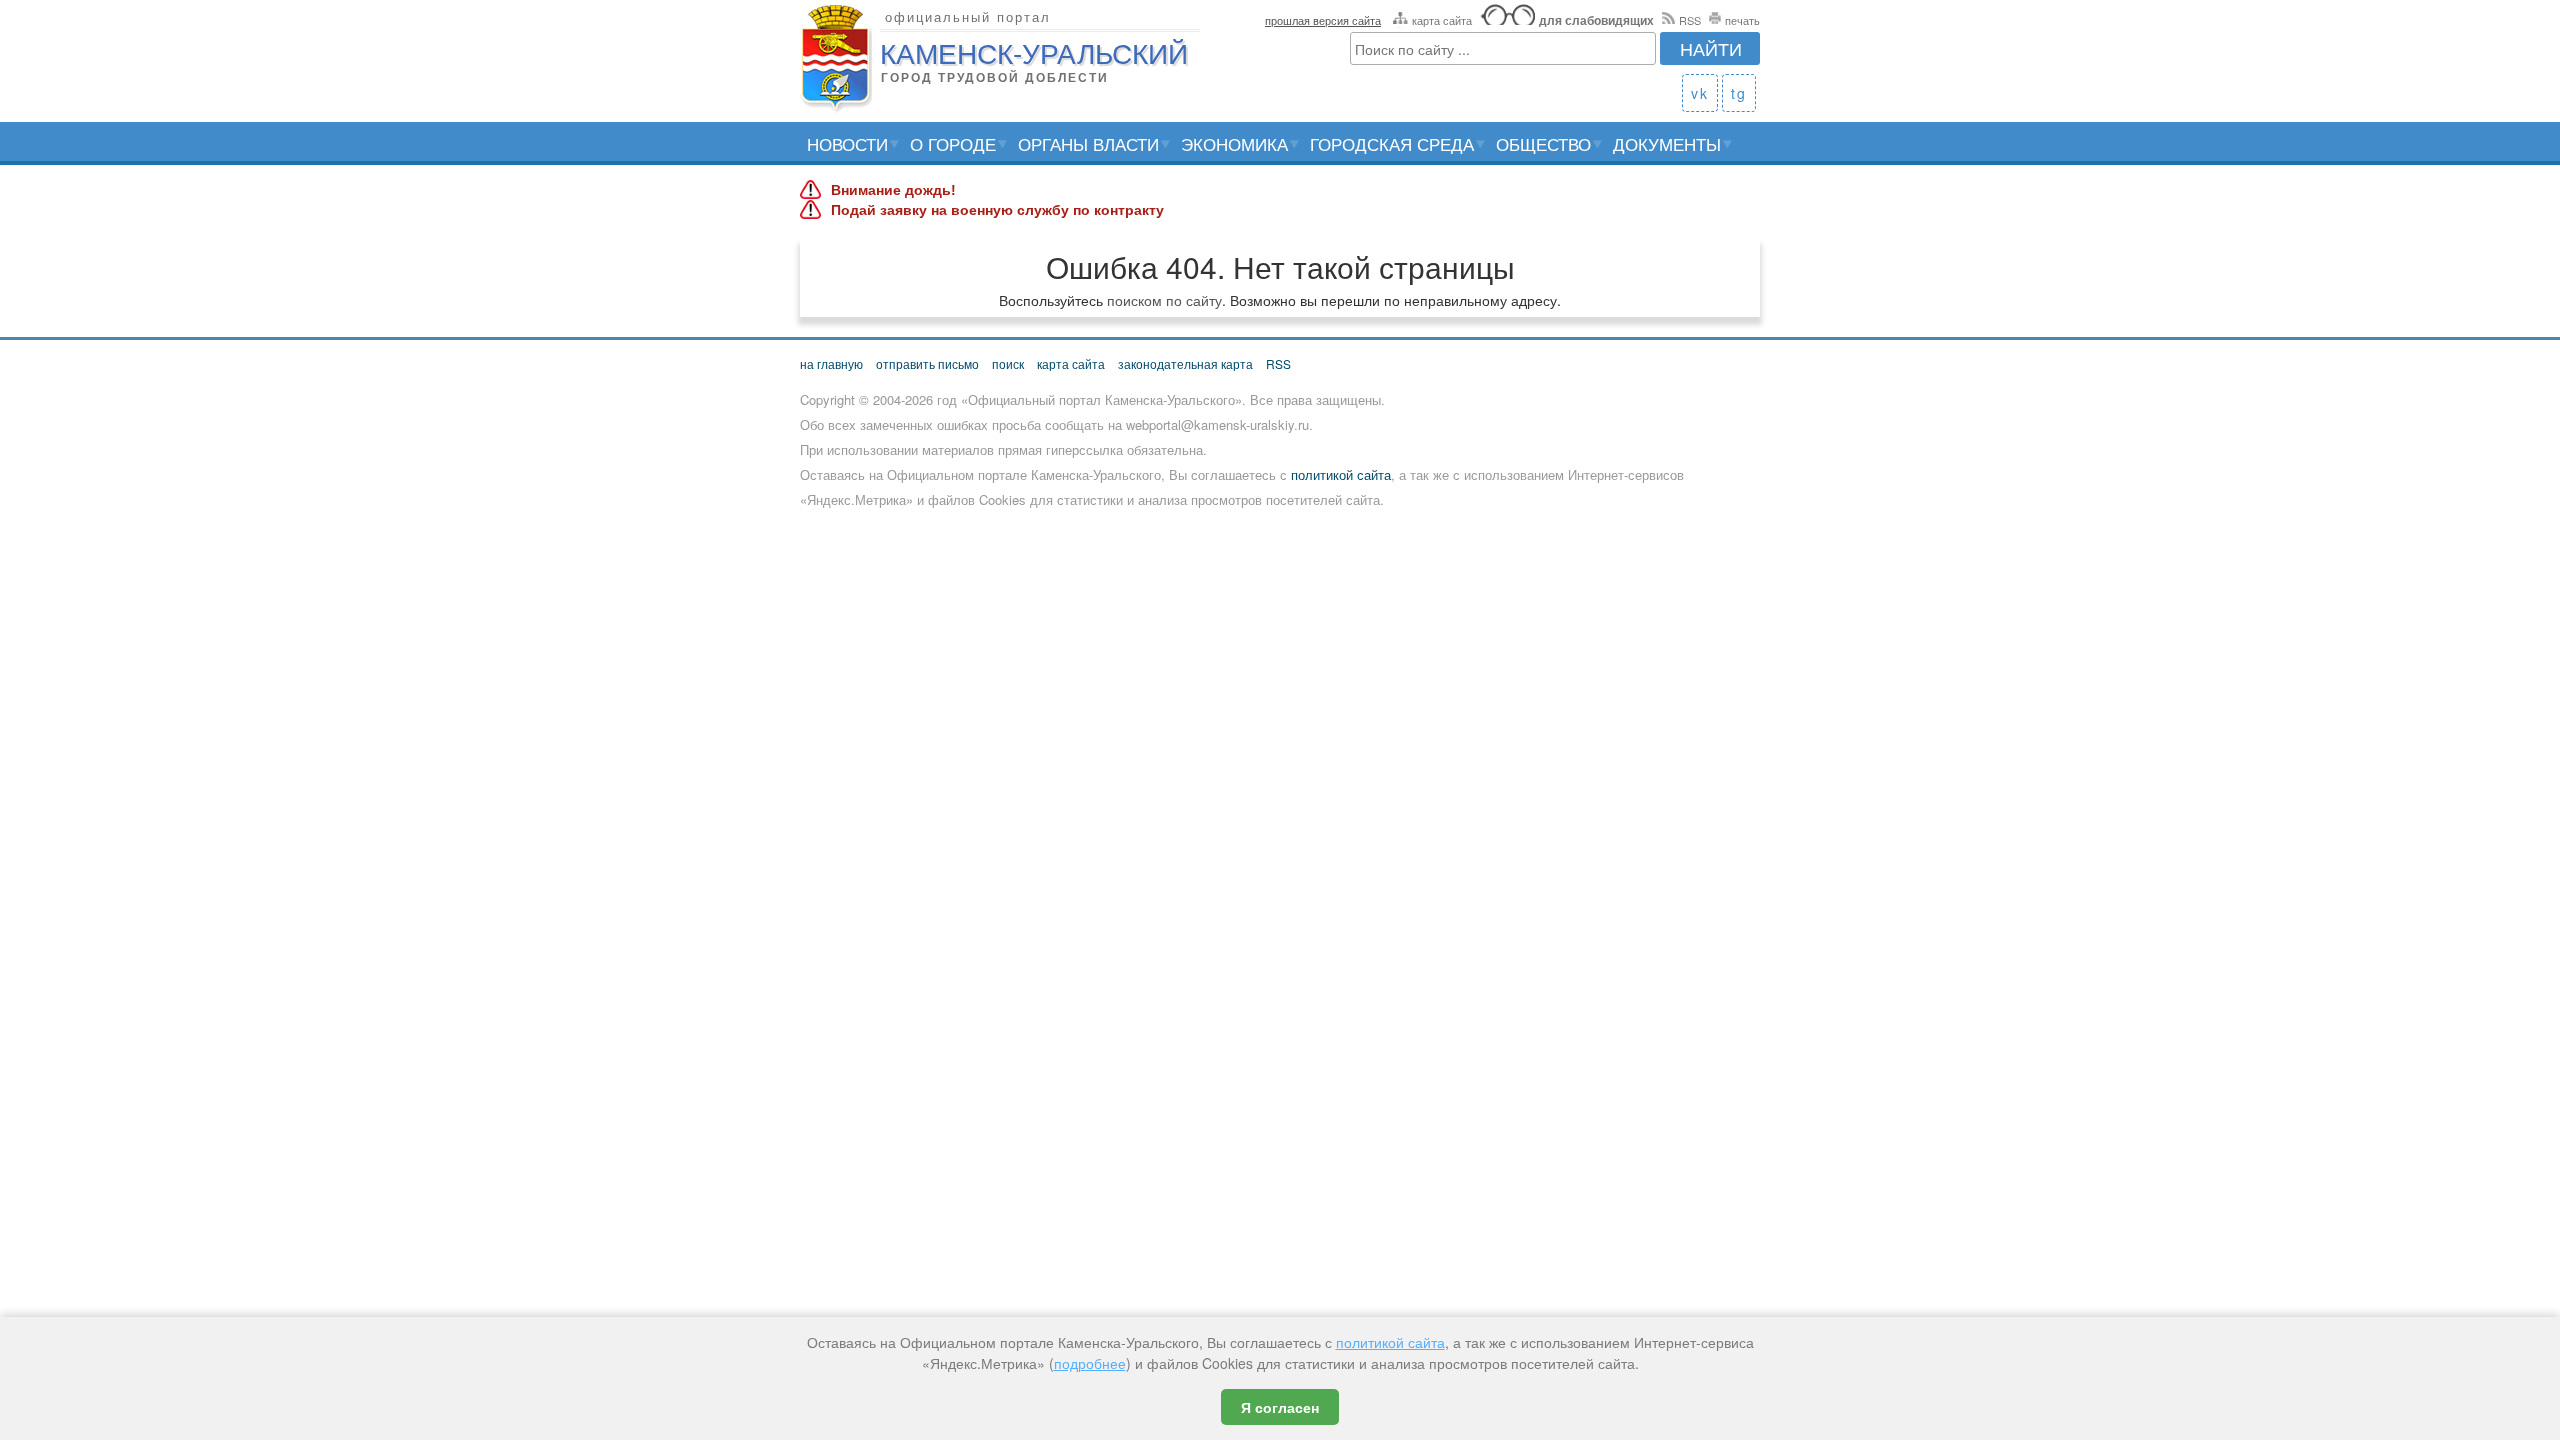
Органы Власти (1088, 143)
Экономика (1234, 143)
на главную (831, 363)
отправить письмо (927, 363)
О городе (953, 143)
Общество (1543, 143)
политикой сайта (1341, 474)
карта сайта (1442, 20)
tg (1739, 93)
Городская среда (1392, 143)
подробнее (1090, 1363)
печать (1742, 20)
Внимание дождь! (893, 190)
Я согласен (1280, 1407)
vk (1700, 93)
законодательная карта (1185, 363)
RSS (1690, 20)
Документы (1667, 143)
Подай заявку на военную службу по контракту (997, 210)
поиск (1008, 363)
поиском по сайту (1164, 300)
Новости (847, 143)
